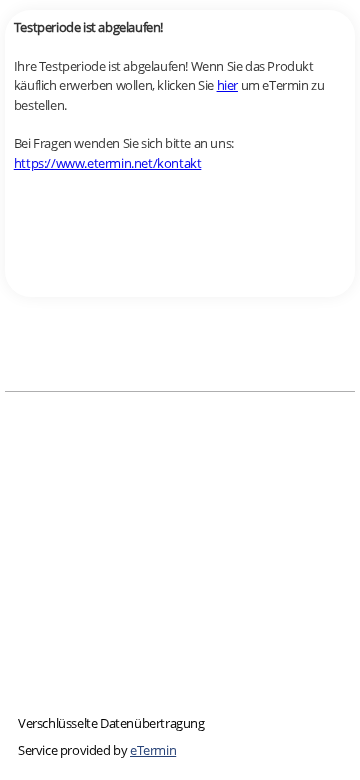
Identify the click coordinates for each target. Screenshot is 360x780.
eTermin (153, 750)
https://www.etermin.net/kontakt (108, 163)
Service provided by (97, 750)
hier (227, 85)
